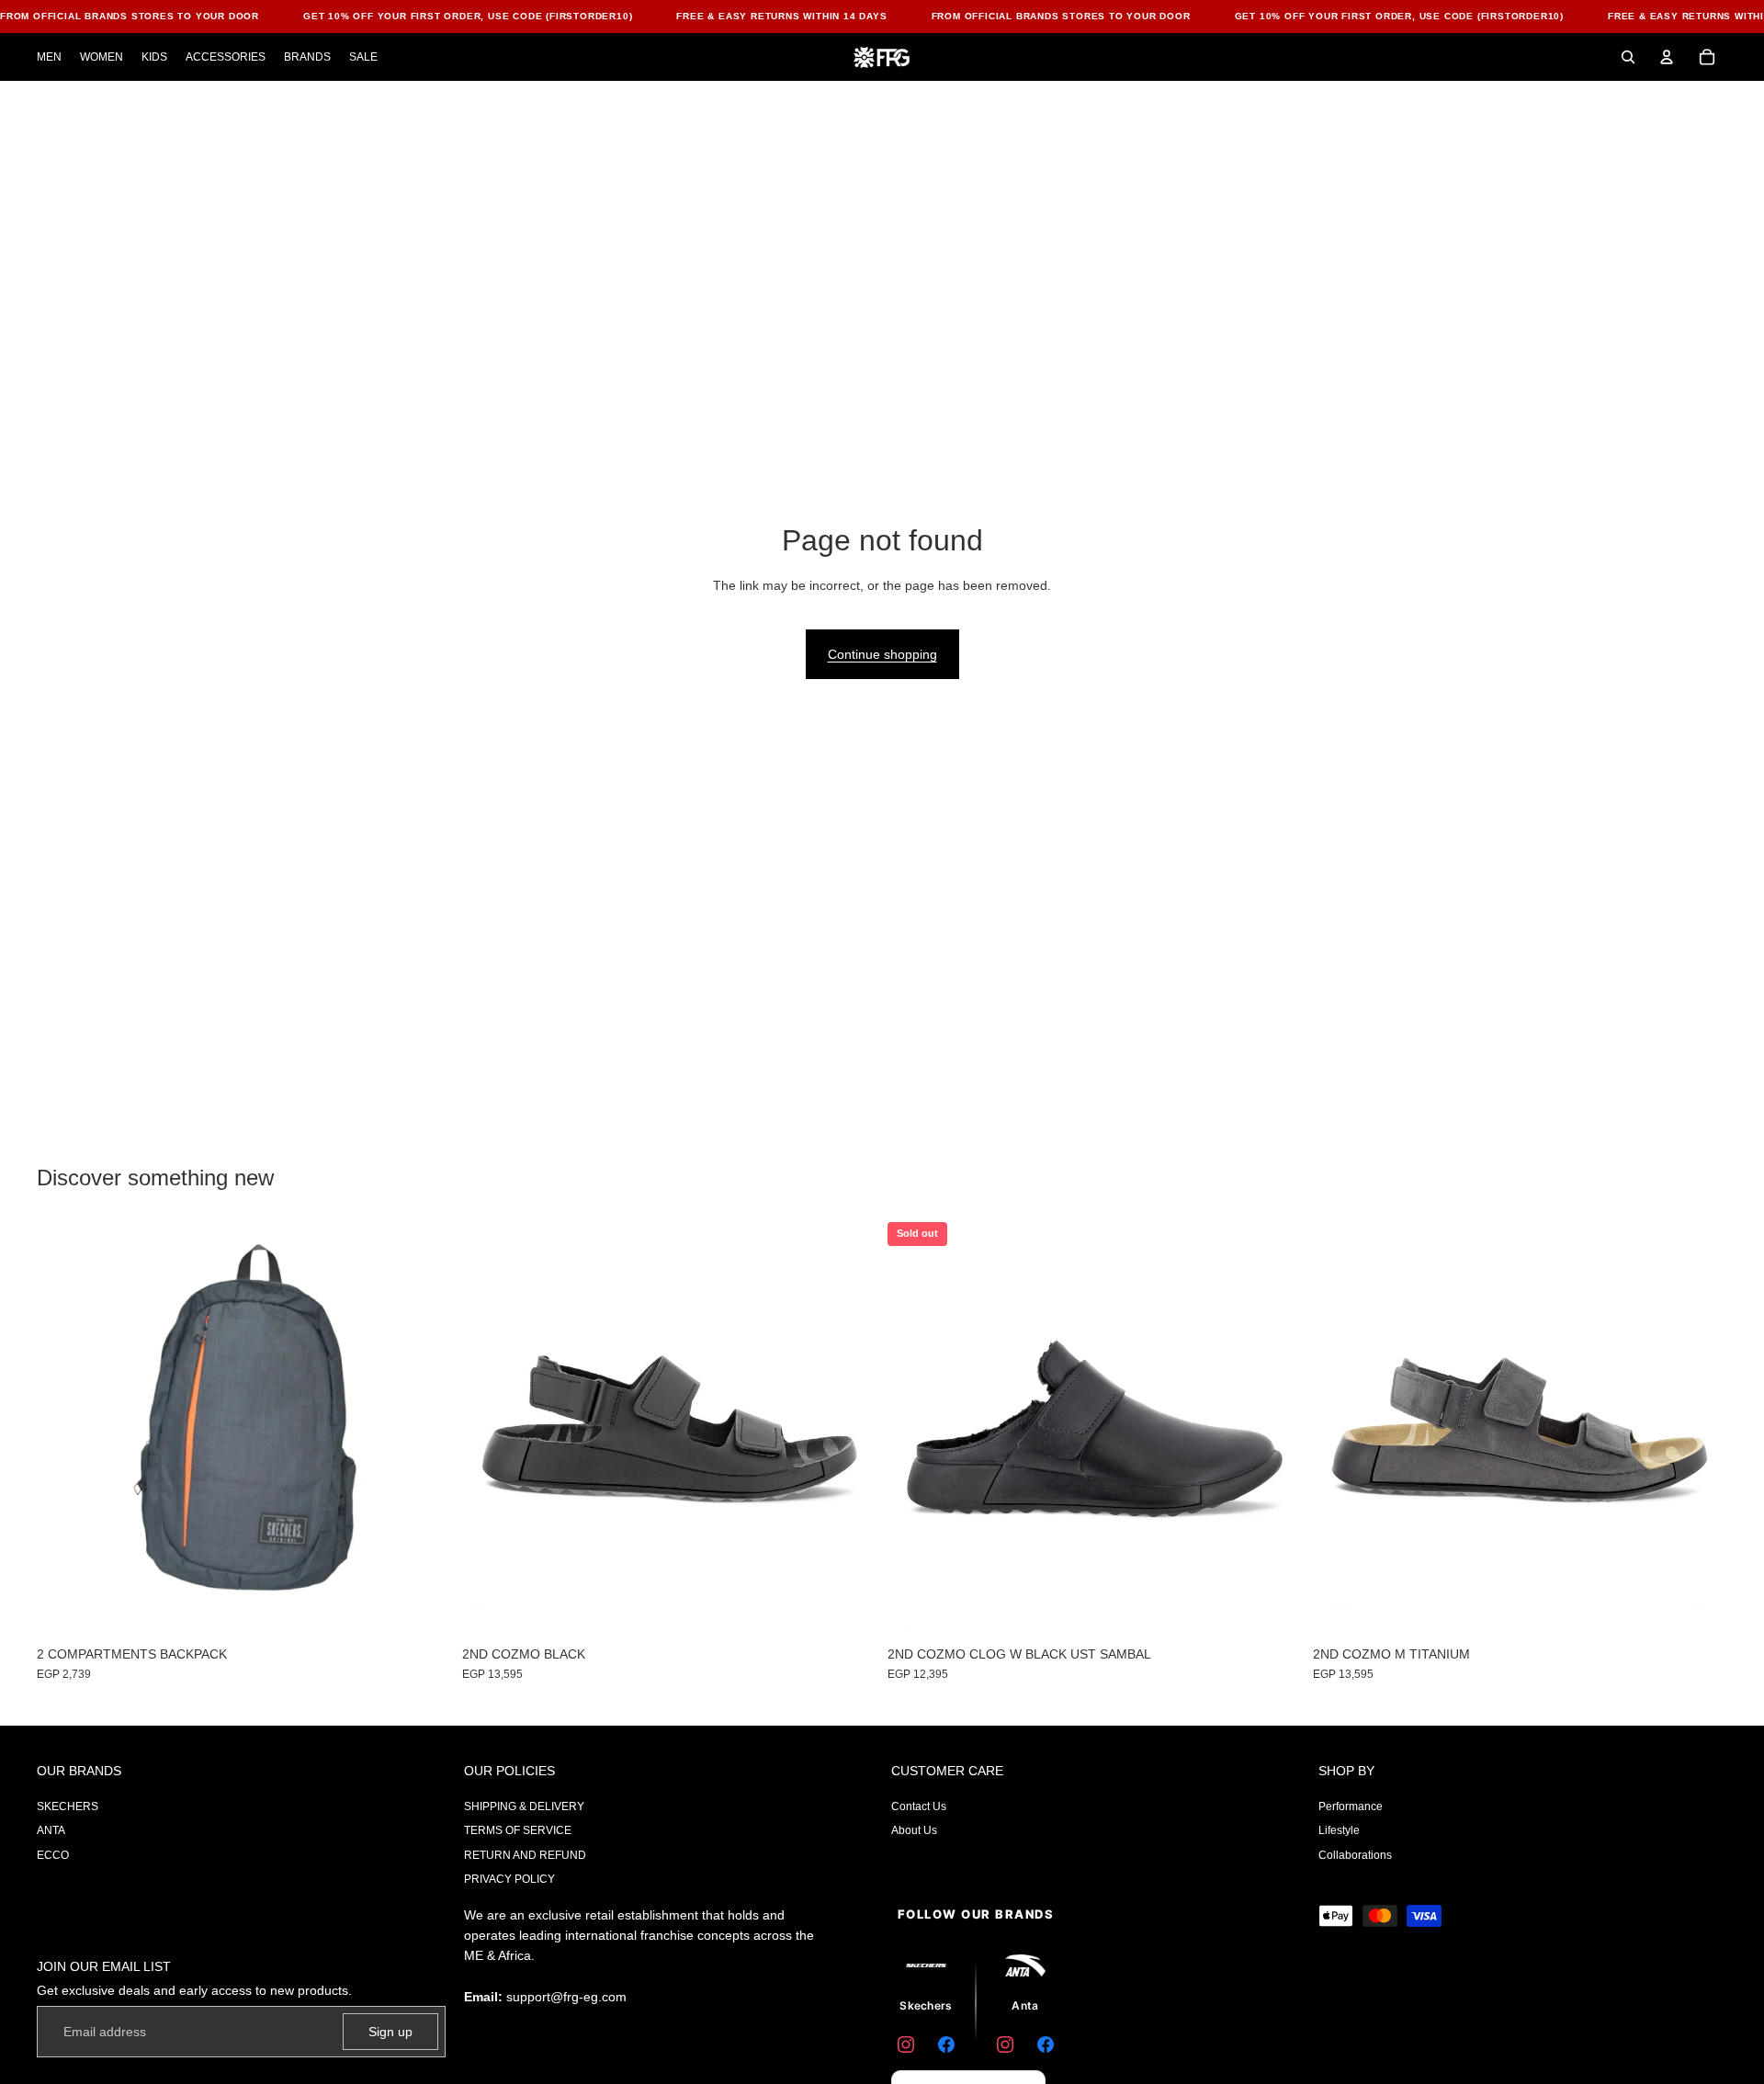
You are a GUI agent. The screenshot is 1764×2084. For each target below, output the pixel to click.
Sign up (390, 2032)
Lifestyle (1339, 1830)
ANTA (51, 1830)
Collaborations (1355, 1855)
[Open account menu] (1667, 57)
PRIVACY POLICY (509, 1879)
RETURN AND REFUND (525, 1855)
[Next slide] (1274, 1430)
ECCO (53, 1855)
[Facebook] (946, 2044)
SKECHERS (68, 1807)
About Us (914, 1830)
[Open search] (1628, 57)
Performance (1351, 1807)
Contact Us (919, 1807)
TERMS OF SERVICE (518, 1830)
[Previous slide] (915, 1430)
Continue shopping (882, 654)
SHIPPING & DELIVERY (524, 1807)
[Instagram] (906, 2044)
